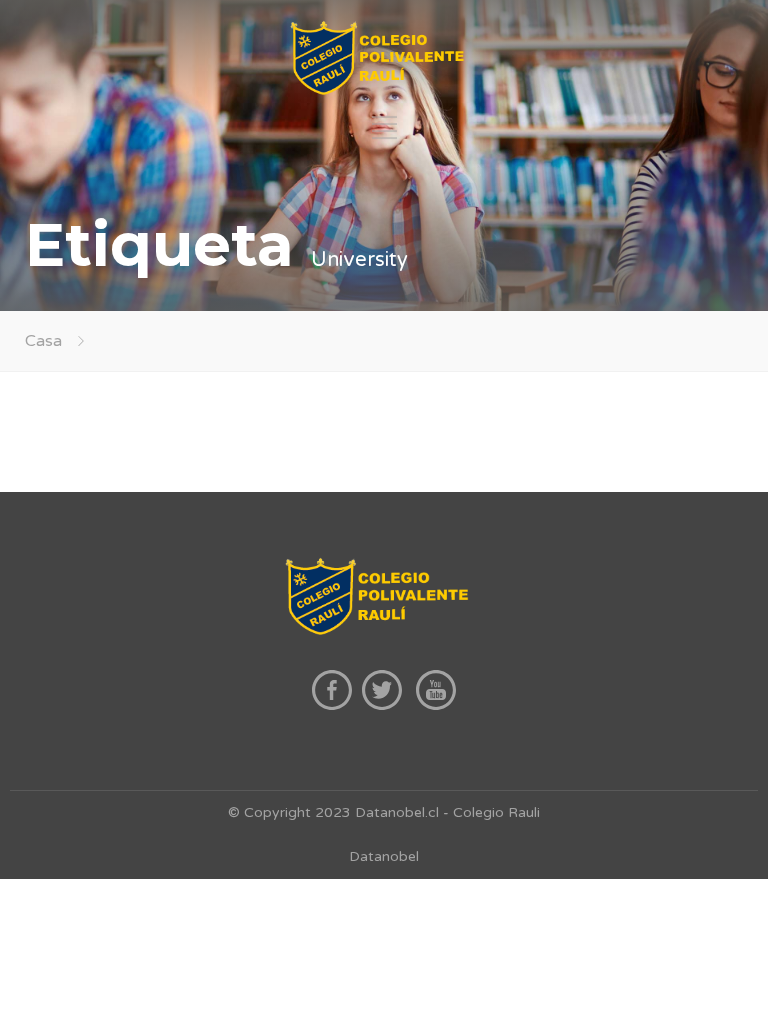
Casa (43, 341)
